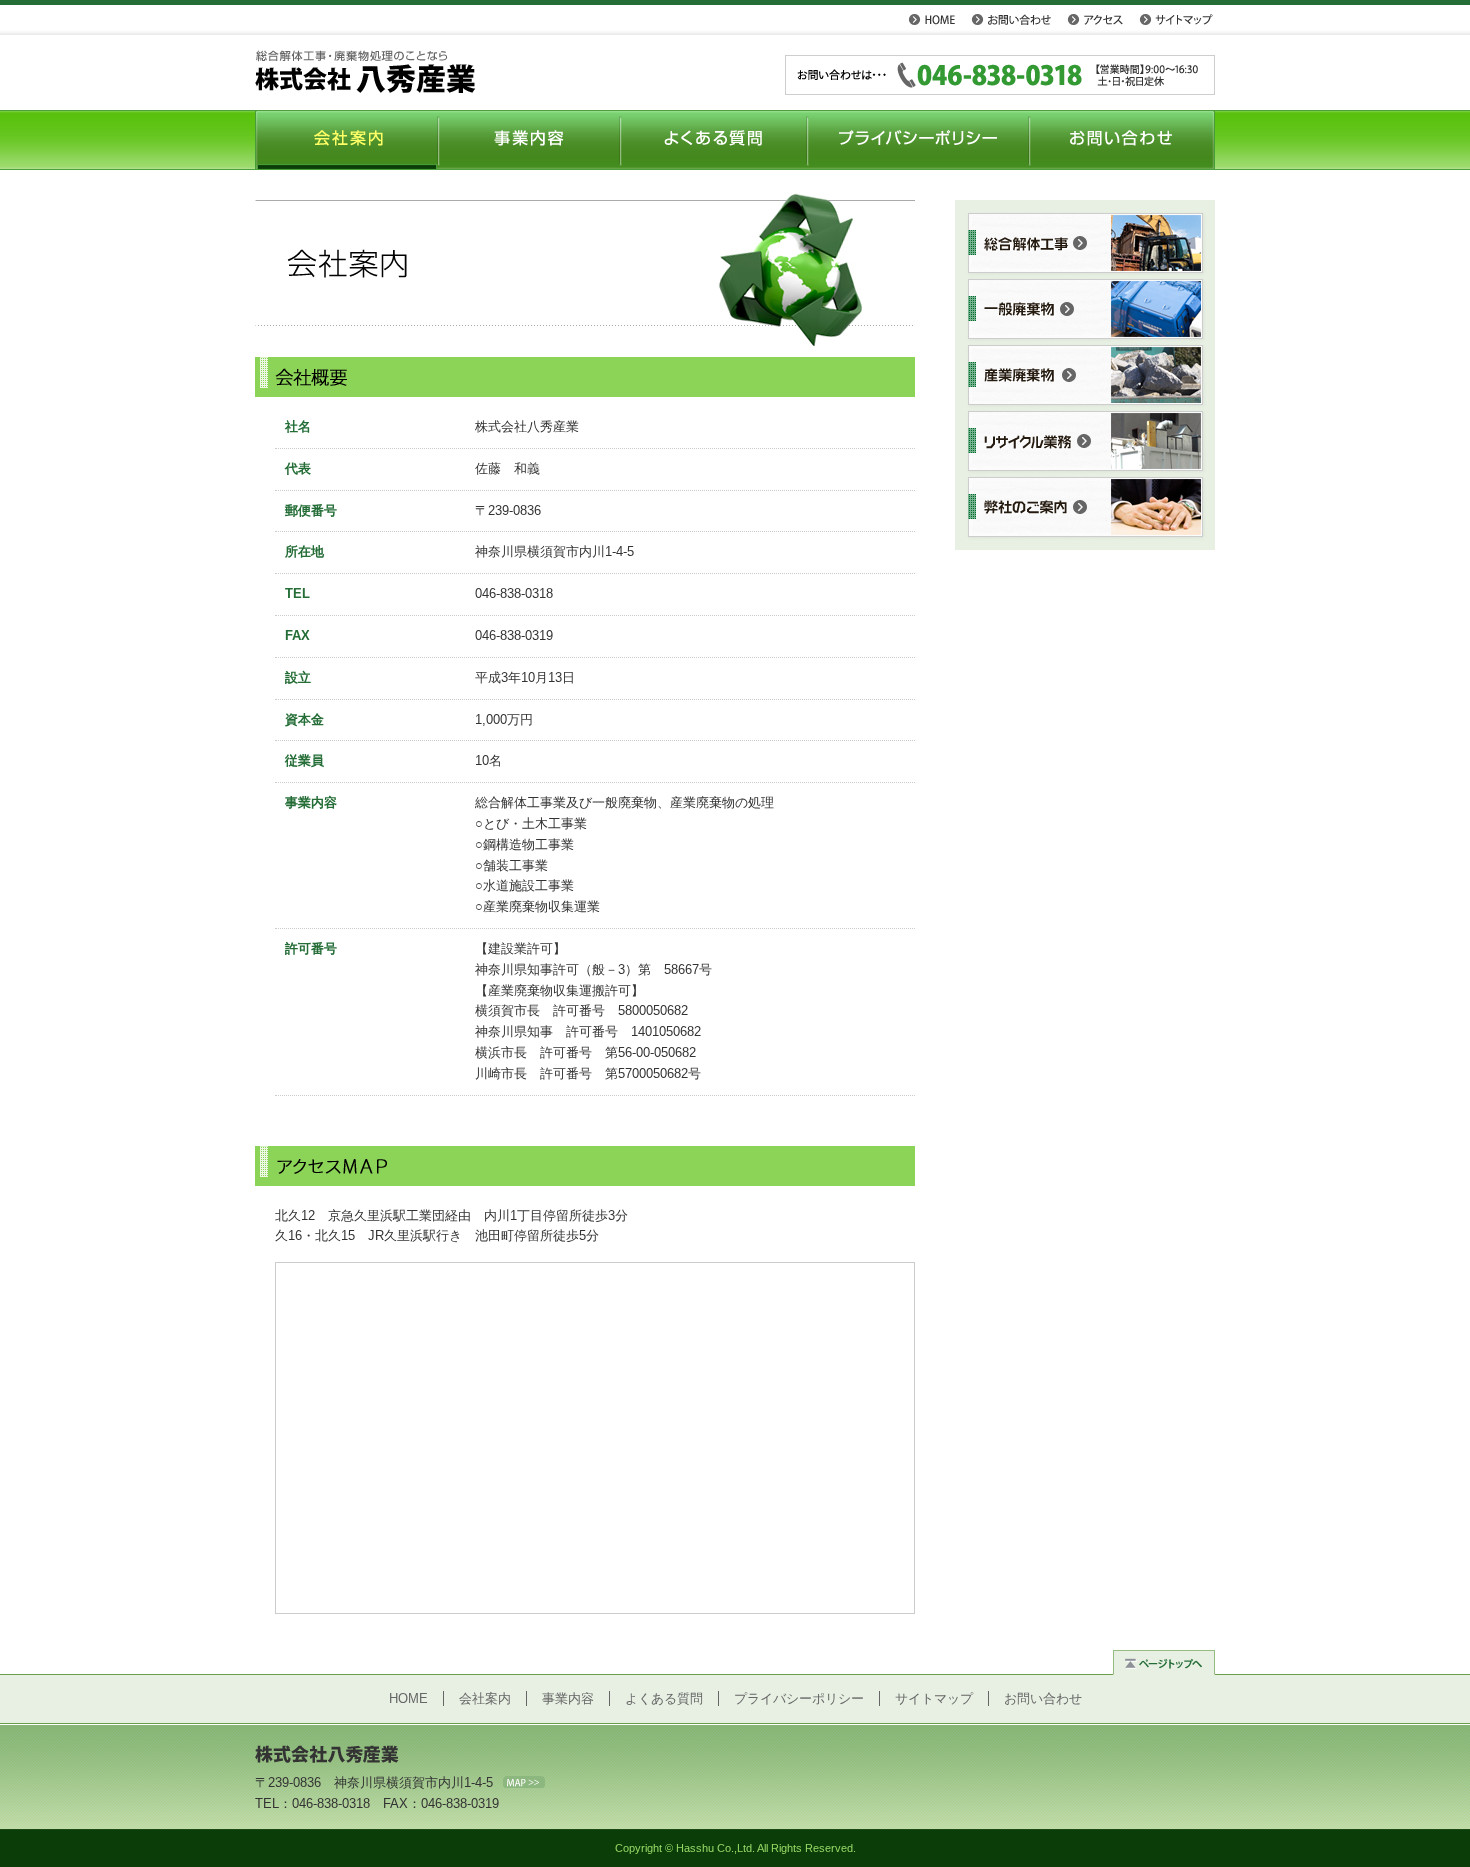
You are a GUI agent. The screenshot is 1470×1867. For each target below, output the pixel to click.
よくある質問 (714, 140)
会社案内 (347, 140)
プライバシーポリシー (918, 140)
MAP (524, 1782)
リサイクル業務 (1086, 442)
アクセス (1095, 19)
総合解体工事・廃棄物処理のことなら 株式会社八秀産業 (365, 71)
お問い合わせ (1011, 19)
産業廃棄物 (1086, 376)
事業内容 (529, 140)
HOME (931, 19)
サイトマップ (1176, 19)
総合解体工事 (1086, 244)
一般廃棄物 (1086, 310)
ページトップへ (1164, 1660)
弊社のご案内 (1086, 508)
